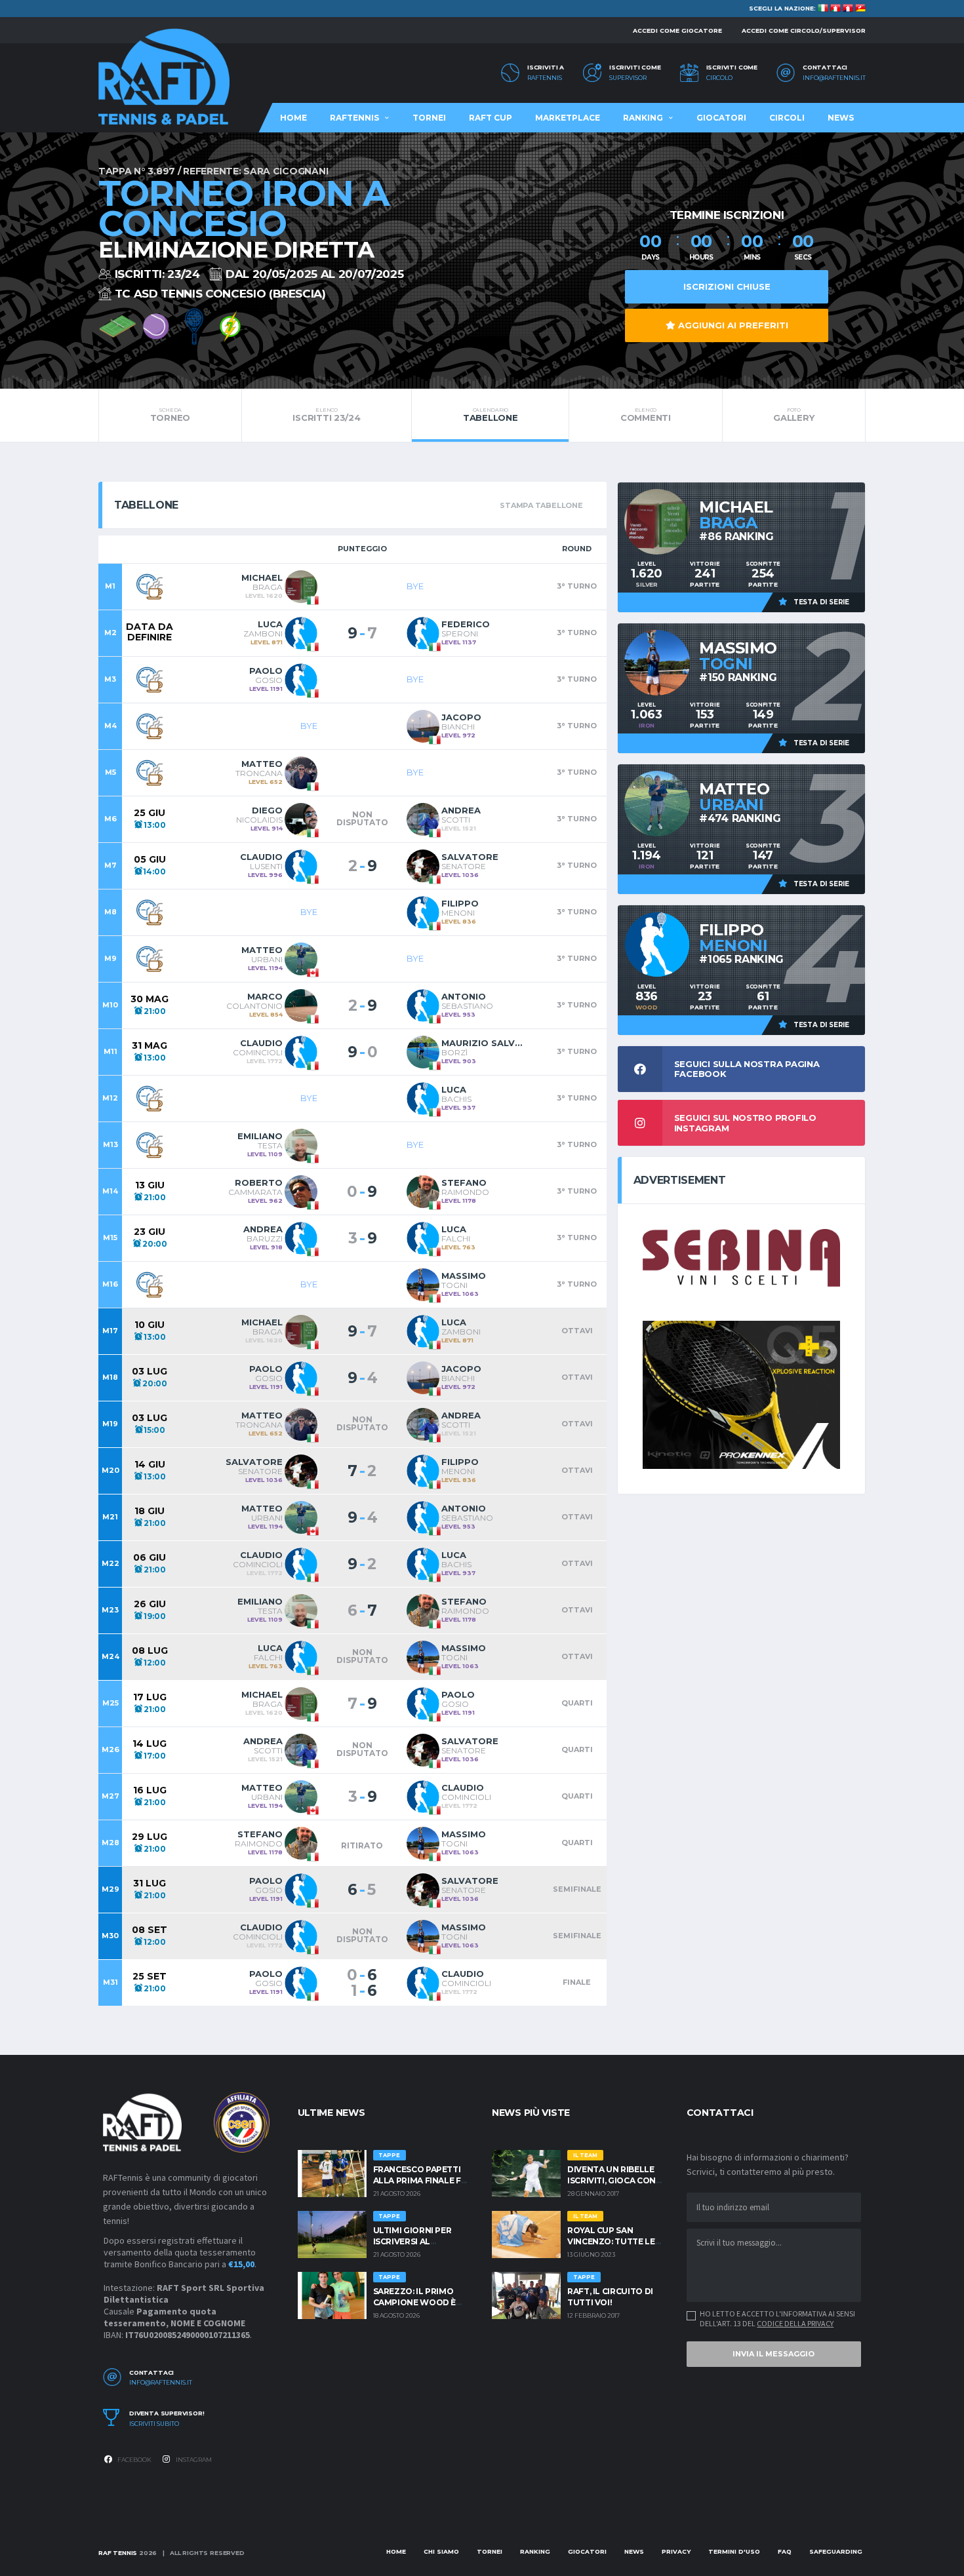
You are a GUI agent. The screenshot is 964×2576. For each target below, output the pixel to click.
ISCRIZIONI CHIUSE (727, 286)
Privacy (676, 2551)
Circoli (787, 118)
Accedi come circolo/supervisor (804, 30)
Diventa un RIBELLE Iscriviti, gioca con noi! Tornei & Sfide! (612, 2180)
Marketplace (568, 118)
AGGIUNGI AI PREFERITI (732, 325)
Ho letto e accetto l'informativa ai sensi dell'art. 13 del (777, 2318)
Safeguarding (836, 2551)
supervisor (628, 78)
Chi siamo (441, 2551)
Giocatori (721, 118)
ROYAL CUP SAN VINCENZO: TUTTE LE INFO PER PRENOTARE (613, 2241)
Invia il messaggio (773, 2354)
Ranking (643, 118)
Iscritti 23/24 (326, 415)
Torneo (170, 415)
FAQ (785, 2551)
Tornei (429, 118)
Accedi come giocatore (677, 30)
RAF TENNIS (118, 2553)
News (841, 118)
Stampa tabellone (541, 505)
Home (293, 118)
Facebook (134, 2460)
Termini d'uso (734, 2551)
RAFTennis (545, 78)
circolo (719, 78)
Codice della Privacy (795, 2323)
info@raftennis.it (834, 78)
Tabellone (491, 415)
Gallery (793, 415)
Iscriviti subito (154, 2424)
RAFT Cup (491, 118)
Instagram (193, 2460)
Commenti (646, 415)
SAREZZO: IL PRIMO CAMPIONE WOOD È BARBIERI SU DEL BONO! (423, 2302)
